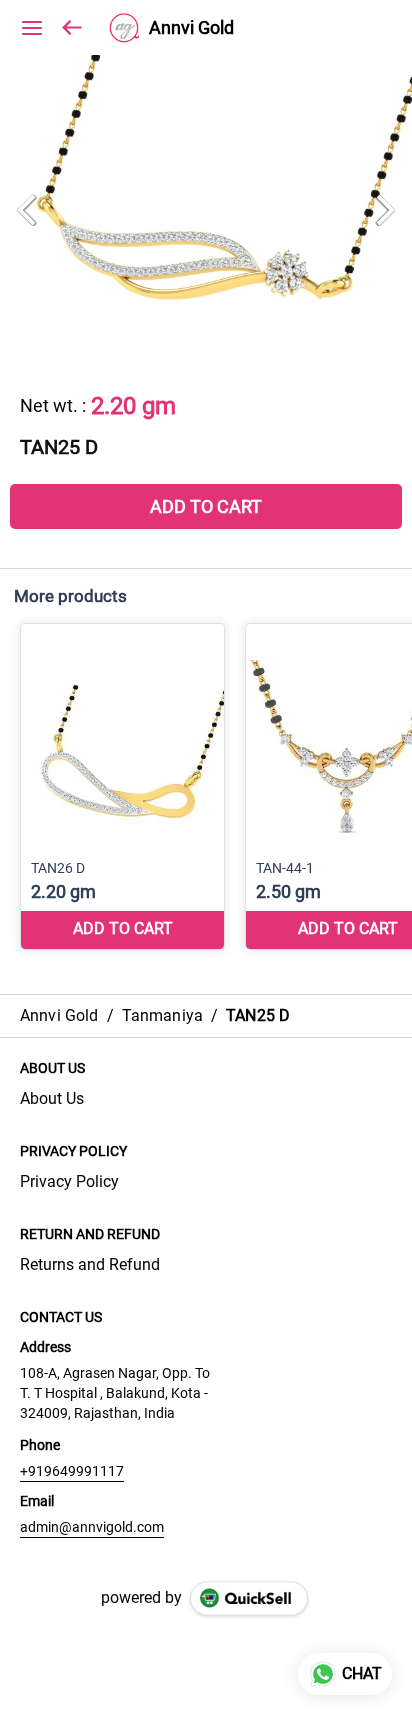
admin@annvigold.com (92, 1527)
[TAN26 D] (122, 786)
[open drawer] (32, 28)
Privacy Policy (69, 1181)
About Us (52, 1098)
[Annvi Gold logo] (124, 28)
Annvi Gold (191, 28)
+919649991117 (72, 1471)
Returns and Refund (90, 1264)
